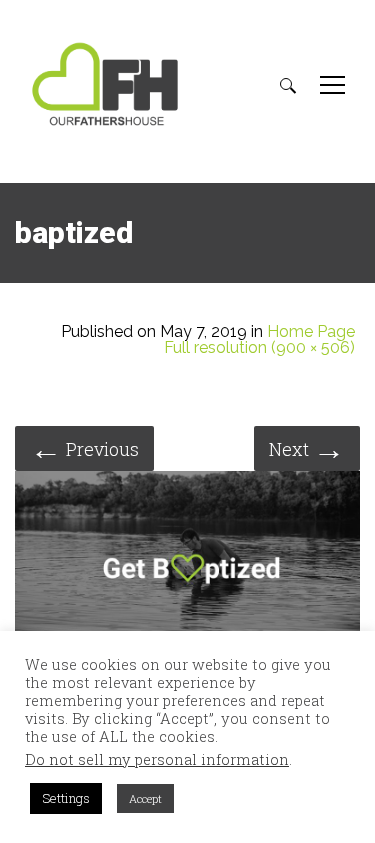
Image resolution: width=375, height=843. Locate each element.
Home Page (311, 332)
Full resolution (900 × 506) (259, 348)
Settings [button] (66, 798)
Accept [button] (145, 798)
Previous (84, 447)
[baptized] (187, 571)
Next (307, 447)
